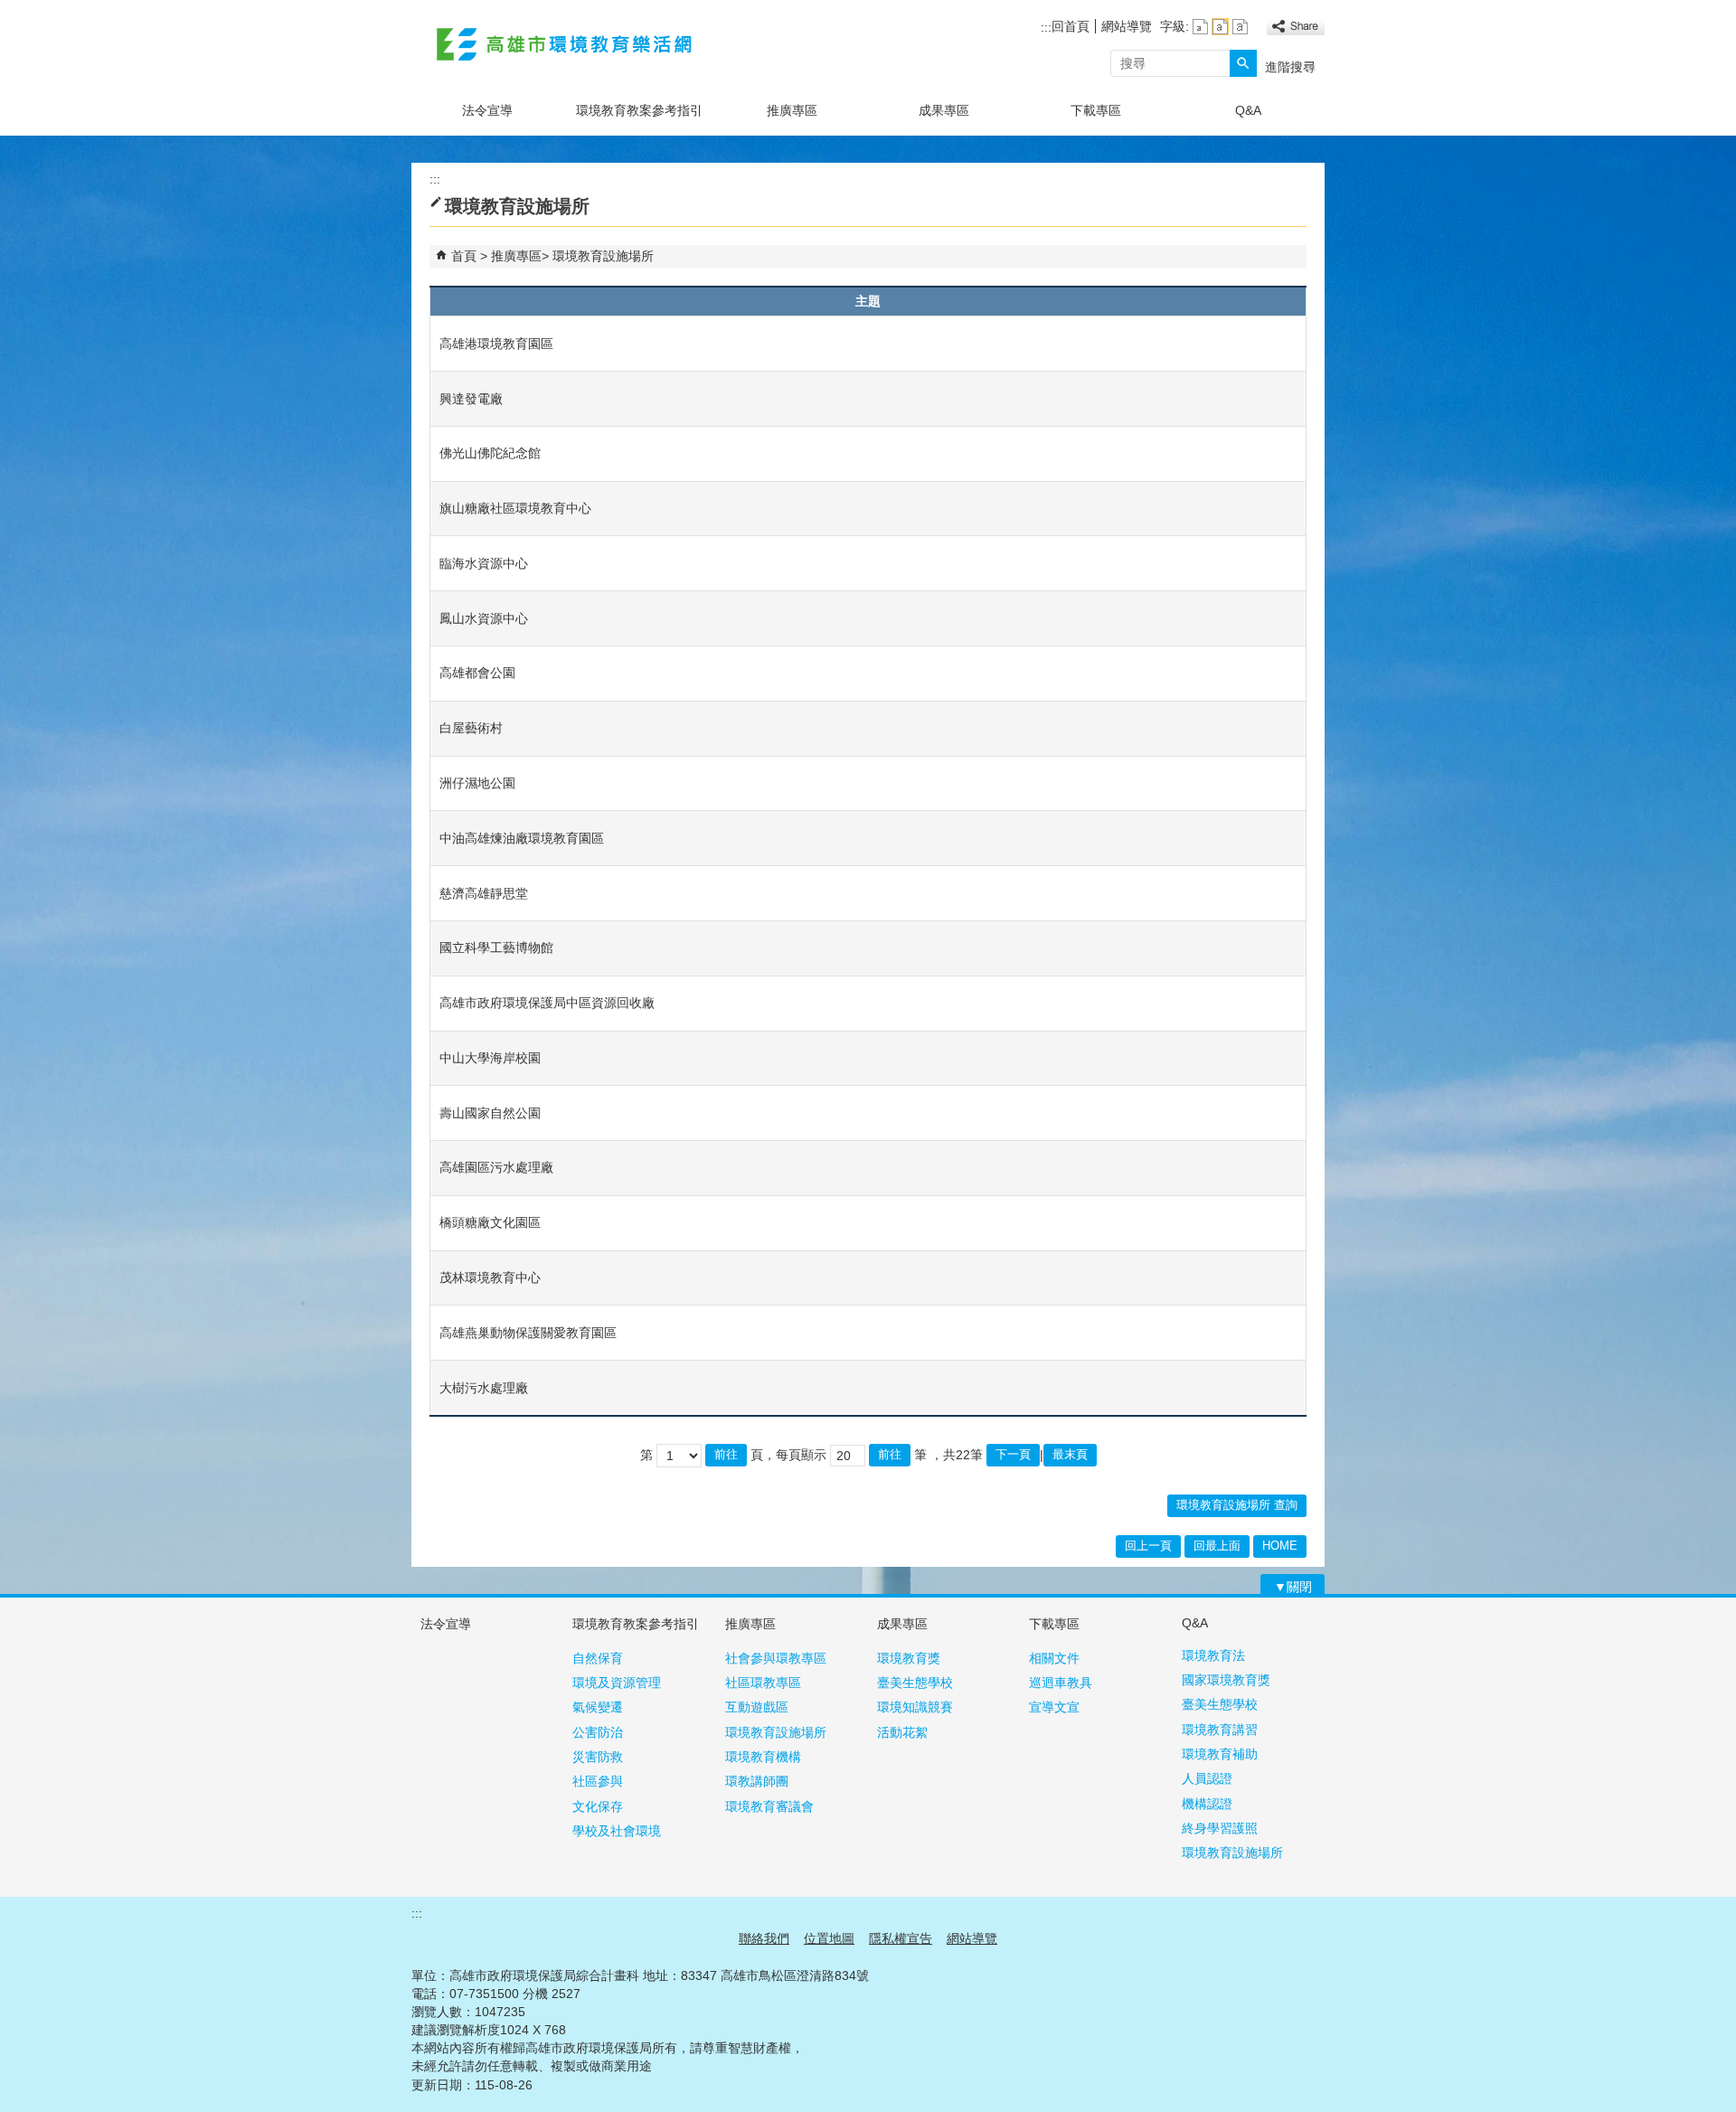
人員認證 (1207, 1778)
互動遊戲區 (757, 1707)
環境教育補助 (1220, 1754)
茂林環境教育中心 (490, 1278)
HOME (1280, 1546)
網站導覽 (1127, 26)
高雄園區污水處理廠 (496, 1167)
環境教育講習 (1220, 1730)
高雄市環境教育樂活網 (564, 44)
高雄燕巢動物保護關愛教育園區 (528, 1333)
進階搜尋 (1290, 67)
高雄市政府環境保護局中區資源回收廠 (547, 1003)
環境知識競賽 (915, 1707)
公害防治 (598, 1732)
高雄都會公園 (477, 673)
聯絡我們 (764, 1938)
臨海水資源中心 (484, 563)
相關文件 (1054, 1658)
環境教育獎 (909, 1658)
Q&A (1248, 110)
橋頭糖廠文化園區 (490, 1222)
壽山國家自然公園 (490, 1113)
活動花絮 (902, 1732)
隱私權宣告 (901, 1938)
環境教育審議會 (769, 1806)
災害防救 (598, 1757)
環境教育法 (1213, 1655)
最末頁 (1070, 1454)
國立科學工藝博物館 (496, 948)
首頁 (464, 256)
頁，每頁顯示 (788, 1455)
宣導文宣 (1054, 1707)
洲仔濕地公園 (477, 783)
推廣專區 (792, 110)
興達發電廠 (471, 399)
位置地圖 (829, 1938)
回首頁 (1071, 26)
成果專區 (944, 110)
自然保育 (598, 1658)
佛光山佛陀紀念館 (490, 453)
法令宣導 (487, 110)
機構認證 (1207, 1804)
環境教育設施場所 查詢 (1237, 1505)
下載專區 (1096, 110)
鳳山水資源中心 (484, 618)
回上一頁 (1148, 1546)
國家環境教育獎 (1226, 1680)
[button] (1243, 63)
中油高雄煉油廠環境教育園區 (522, 838)
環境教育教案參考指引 (639, 110)
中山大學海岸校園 (490, 1058)
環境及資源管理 (617, 1683)
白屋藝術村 (471, 728)
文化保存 (598, 1806)
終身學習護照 (1220, 1828)
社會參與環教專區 (776, 1658)
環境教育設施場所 (603, 256)
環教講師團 (757, 1781)
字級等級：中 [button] (1220, 27)
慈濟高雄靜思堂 (484, 893)
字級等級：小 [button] (1200, 27)
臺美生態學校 (915, 1683)
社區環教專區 (763, 1683)
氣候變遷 (598, 1707)
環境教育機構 (763, 1757)
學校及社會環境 (617, 1831)
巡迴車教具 (1061, 1683)
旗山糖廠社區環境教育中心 (515, 508)
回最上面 (1217, 1546)
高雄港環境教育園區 (496, 344)
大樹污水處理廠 (484, 1388)
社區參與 (598, 1781)
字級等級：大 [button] (1240, 27)
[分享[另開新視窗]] (1296, 27)
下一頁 (1013, 1454)
